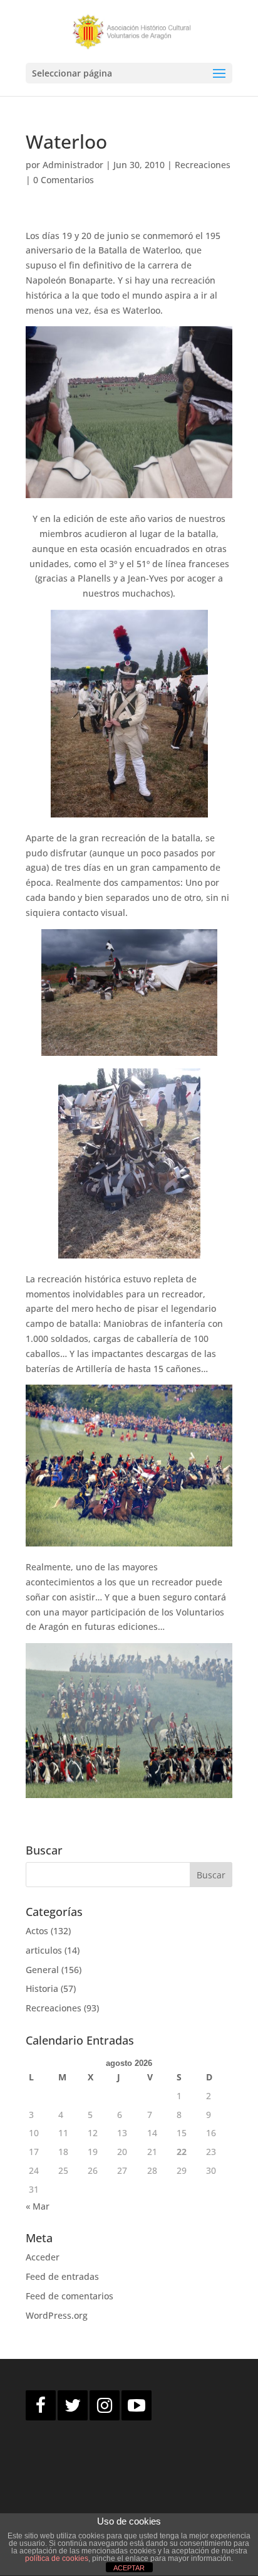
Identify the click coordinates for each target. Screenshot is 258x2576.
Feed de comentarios (70, 2296)
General (42, 1970)
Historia (42, 1988)
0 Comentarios (64, 180)
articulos (44, 1950)
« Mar (38, 2206)
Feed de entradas (62, 2276)
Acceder (43, 2257)
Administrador (73, 165)
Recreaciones (203, 165)
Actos (37, 1931)
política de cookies (57, 2558)
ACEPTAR (129, 2568)
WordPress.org (57, 2315)
